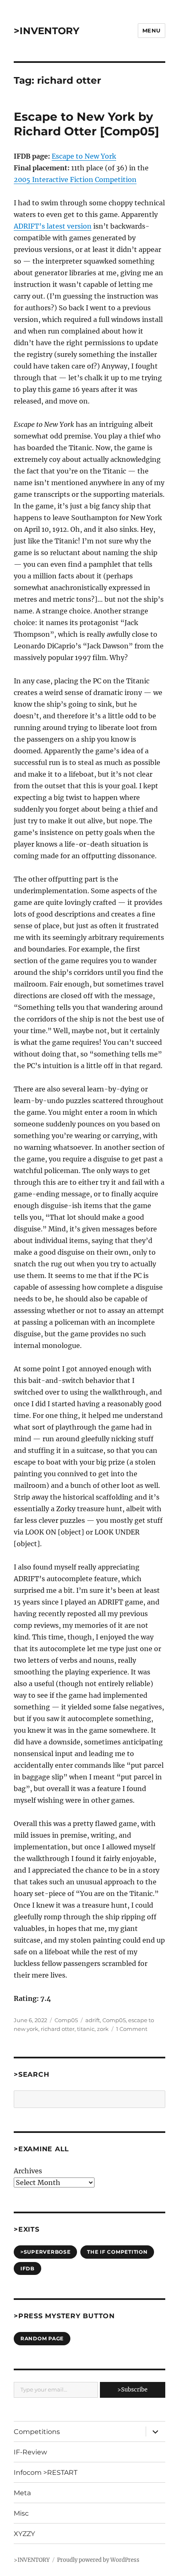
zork (103, 2029)
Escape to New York (84, 156)
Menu (152, 30)
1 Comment (132, 2029)
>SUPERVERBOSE (46, 2252)
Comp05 (66, 2020)
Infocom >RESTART (46, 2473)
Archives (28, 2171)
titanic (86, 2029)
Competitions (37, 2432)
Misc (21, 2513)
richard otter (58, 2029)
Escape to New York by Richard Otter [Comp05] (86, 124)
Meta (22, 2493)
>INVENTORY (47, 31)
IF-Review (30, 2452)
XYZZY (24, 2534)
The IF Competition (117, 2252)
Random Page (42, 2338)
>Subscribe (132, 2390)
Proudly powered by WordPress (98, 2560)
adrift (93, 2020)
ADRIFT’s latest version (53, 226)
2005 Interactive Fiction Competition (75, 179)
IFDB (27, 2268)
